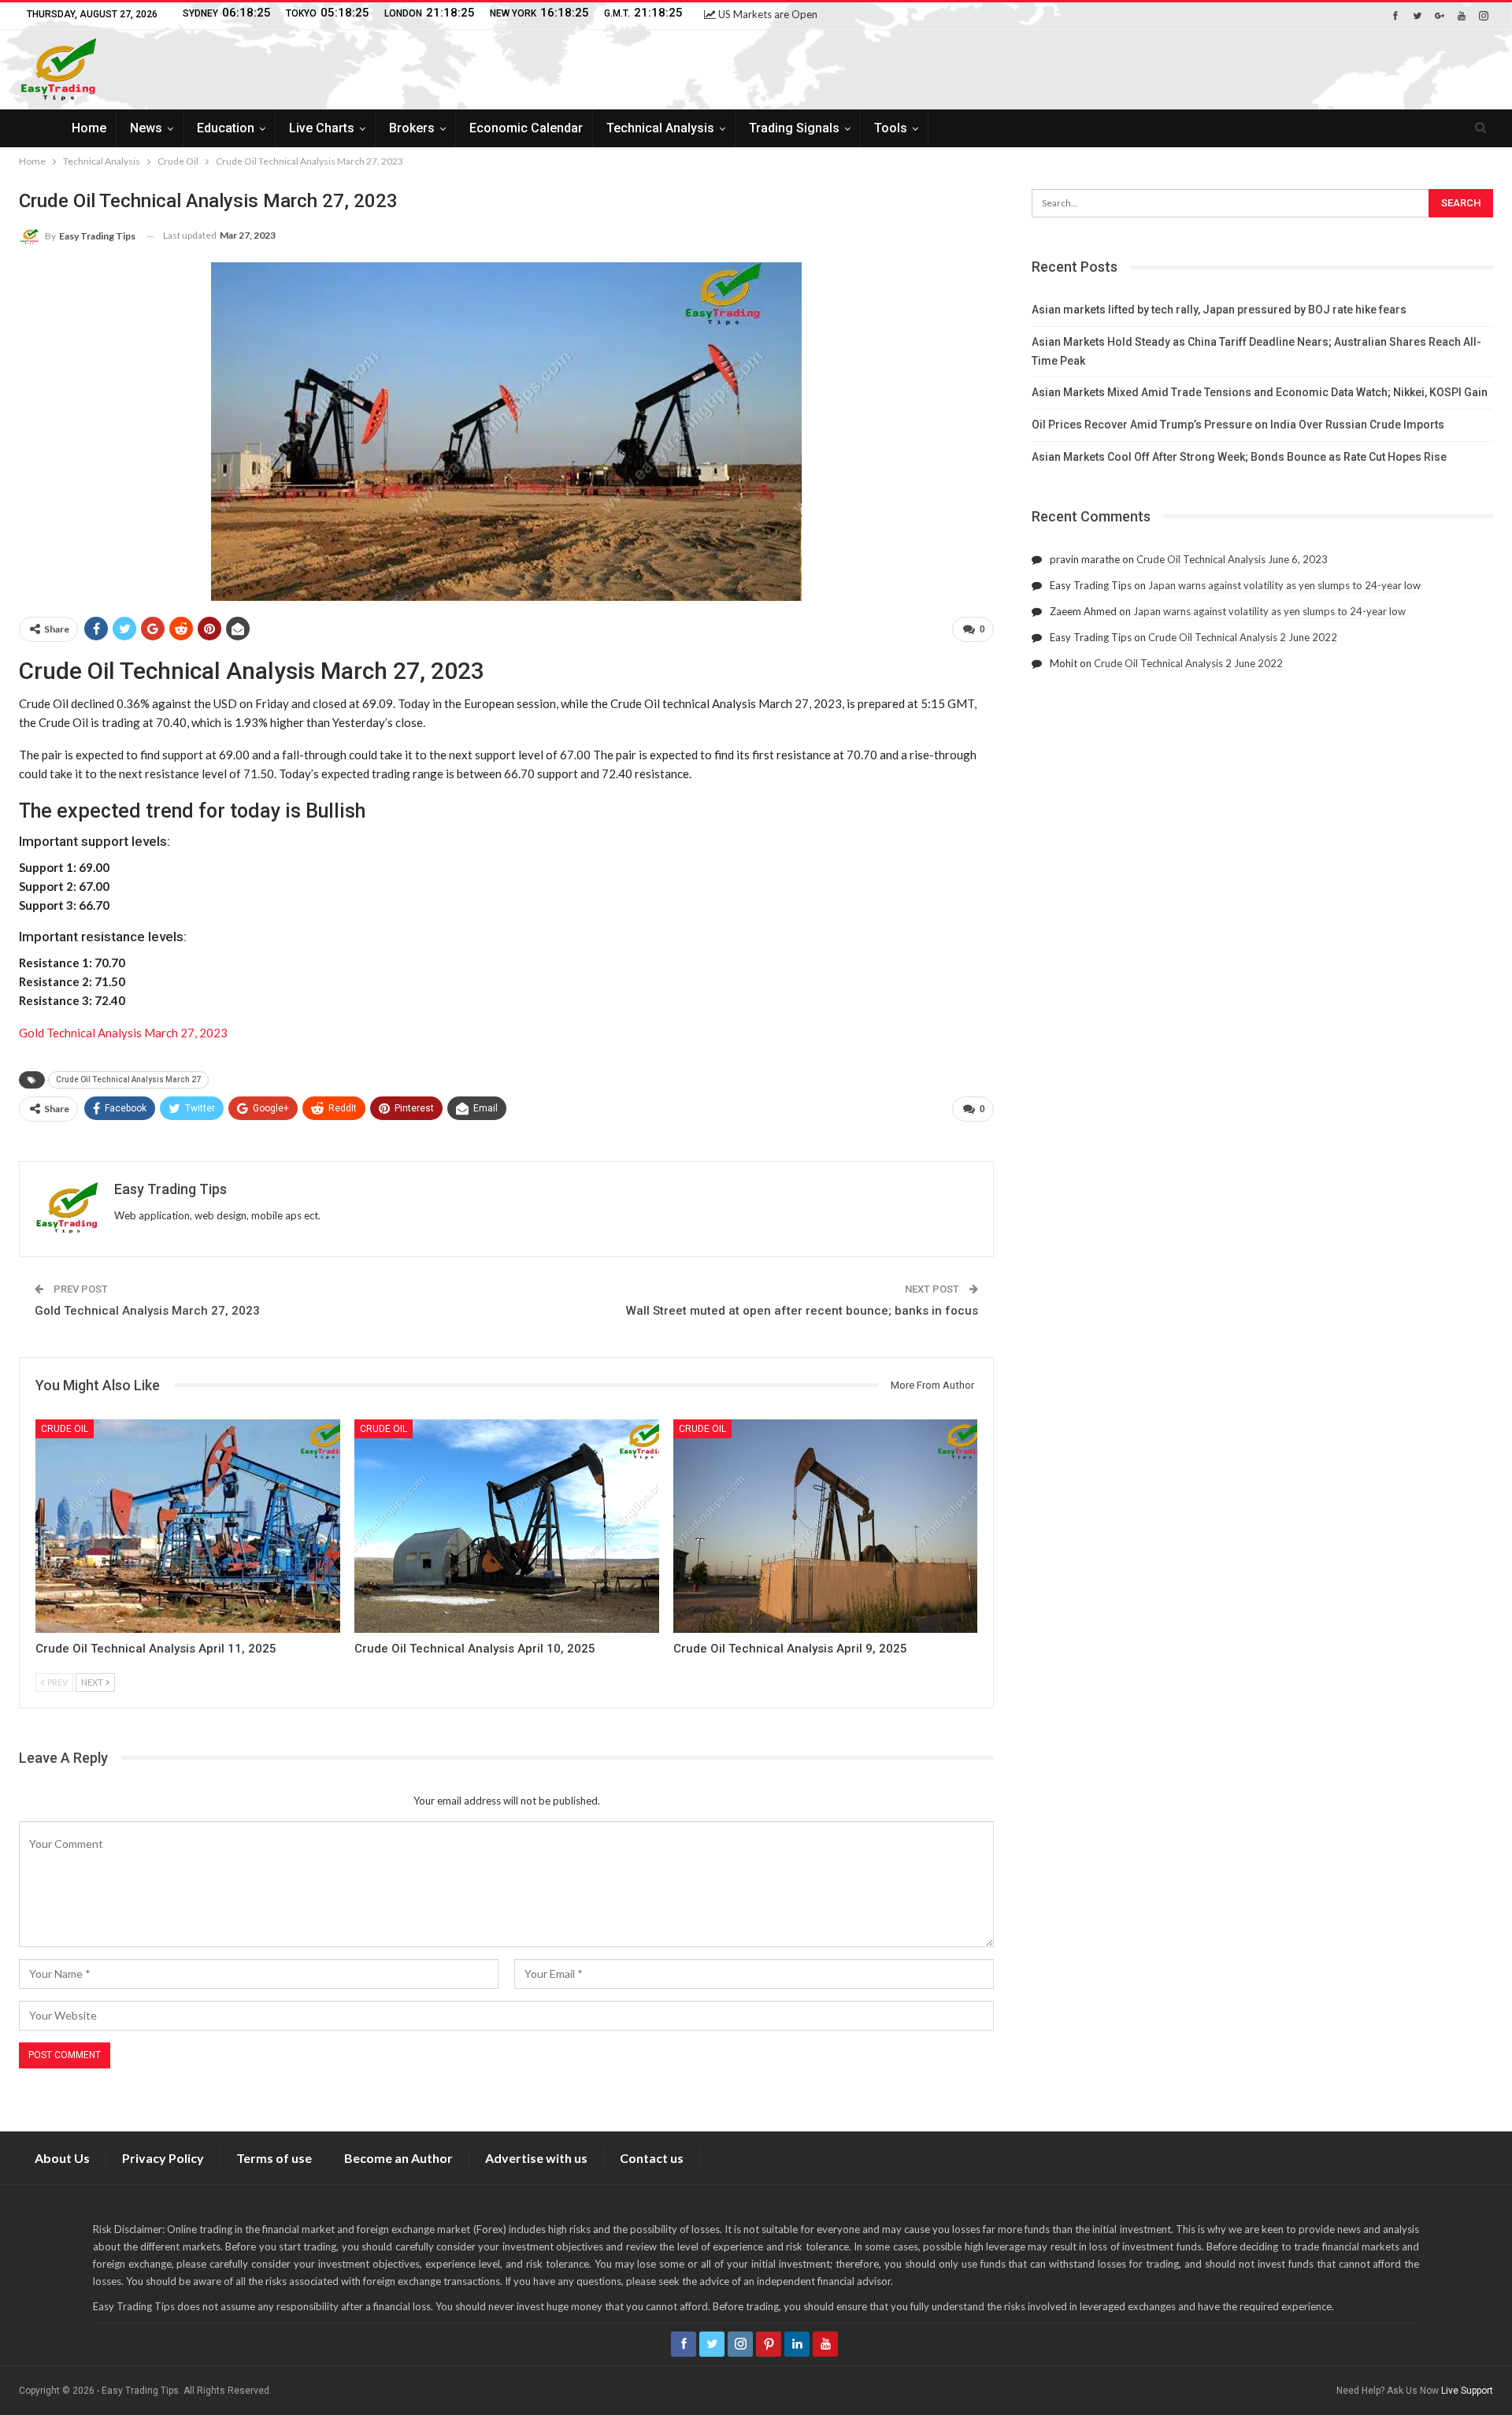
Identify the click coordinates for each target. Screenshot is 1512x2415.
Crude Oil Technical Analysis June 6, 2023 (1232, 559)
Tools (891, 128)
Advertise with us (536, 2158)
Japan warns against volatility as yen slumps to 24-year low (1284, 585)
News (146, 128)
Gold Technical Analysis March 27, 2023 (123, 1033)
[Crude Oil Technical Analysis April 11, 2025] (188, 1526)
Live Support (1467, 2391)
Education (226, 128)
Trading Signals (794, 128)
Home (89, 128)
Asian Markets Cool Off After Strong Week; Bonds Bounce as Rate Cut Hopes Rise (1239, 457)
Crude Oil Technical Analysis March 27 (128, 1080)
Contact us (652, 2158)
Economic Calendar (526, 128)
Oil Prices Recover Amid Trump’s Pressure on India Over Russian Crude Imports (1238, 425)
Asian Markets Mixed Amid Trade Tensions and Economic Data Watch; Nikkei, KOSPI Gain (1260, 392)
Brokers (412, 128)
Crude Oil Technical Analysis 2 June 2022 (1243, 637)
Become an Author (398, 2158)
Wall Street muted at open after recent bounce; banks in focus (802, 1311)
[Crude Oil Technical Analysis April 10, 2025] (507, 1526)
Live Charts (322, 128)
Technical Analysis (660, 128)
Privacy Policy (163, 2158)
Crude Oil (65, 1429)
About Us (62, 2158)
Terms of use (274, 2158)
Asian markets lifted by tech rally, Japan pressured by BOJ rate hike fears (1219, 310)
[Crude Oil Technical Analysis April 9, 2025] (826, 1526)
